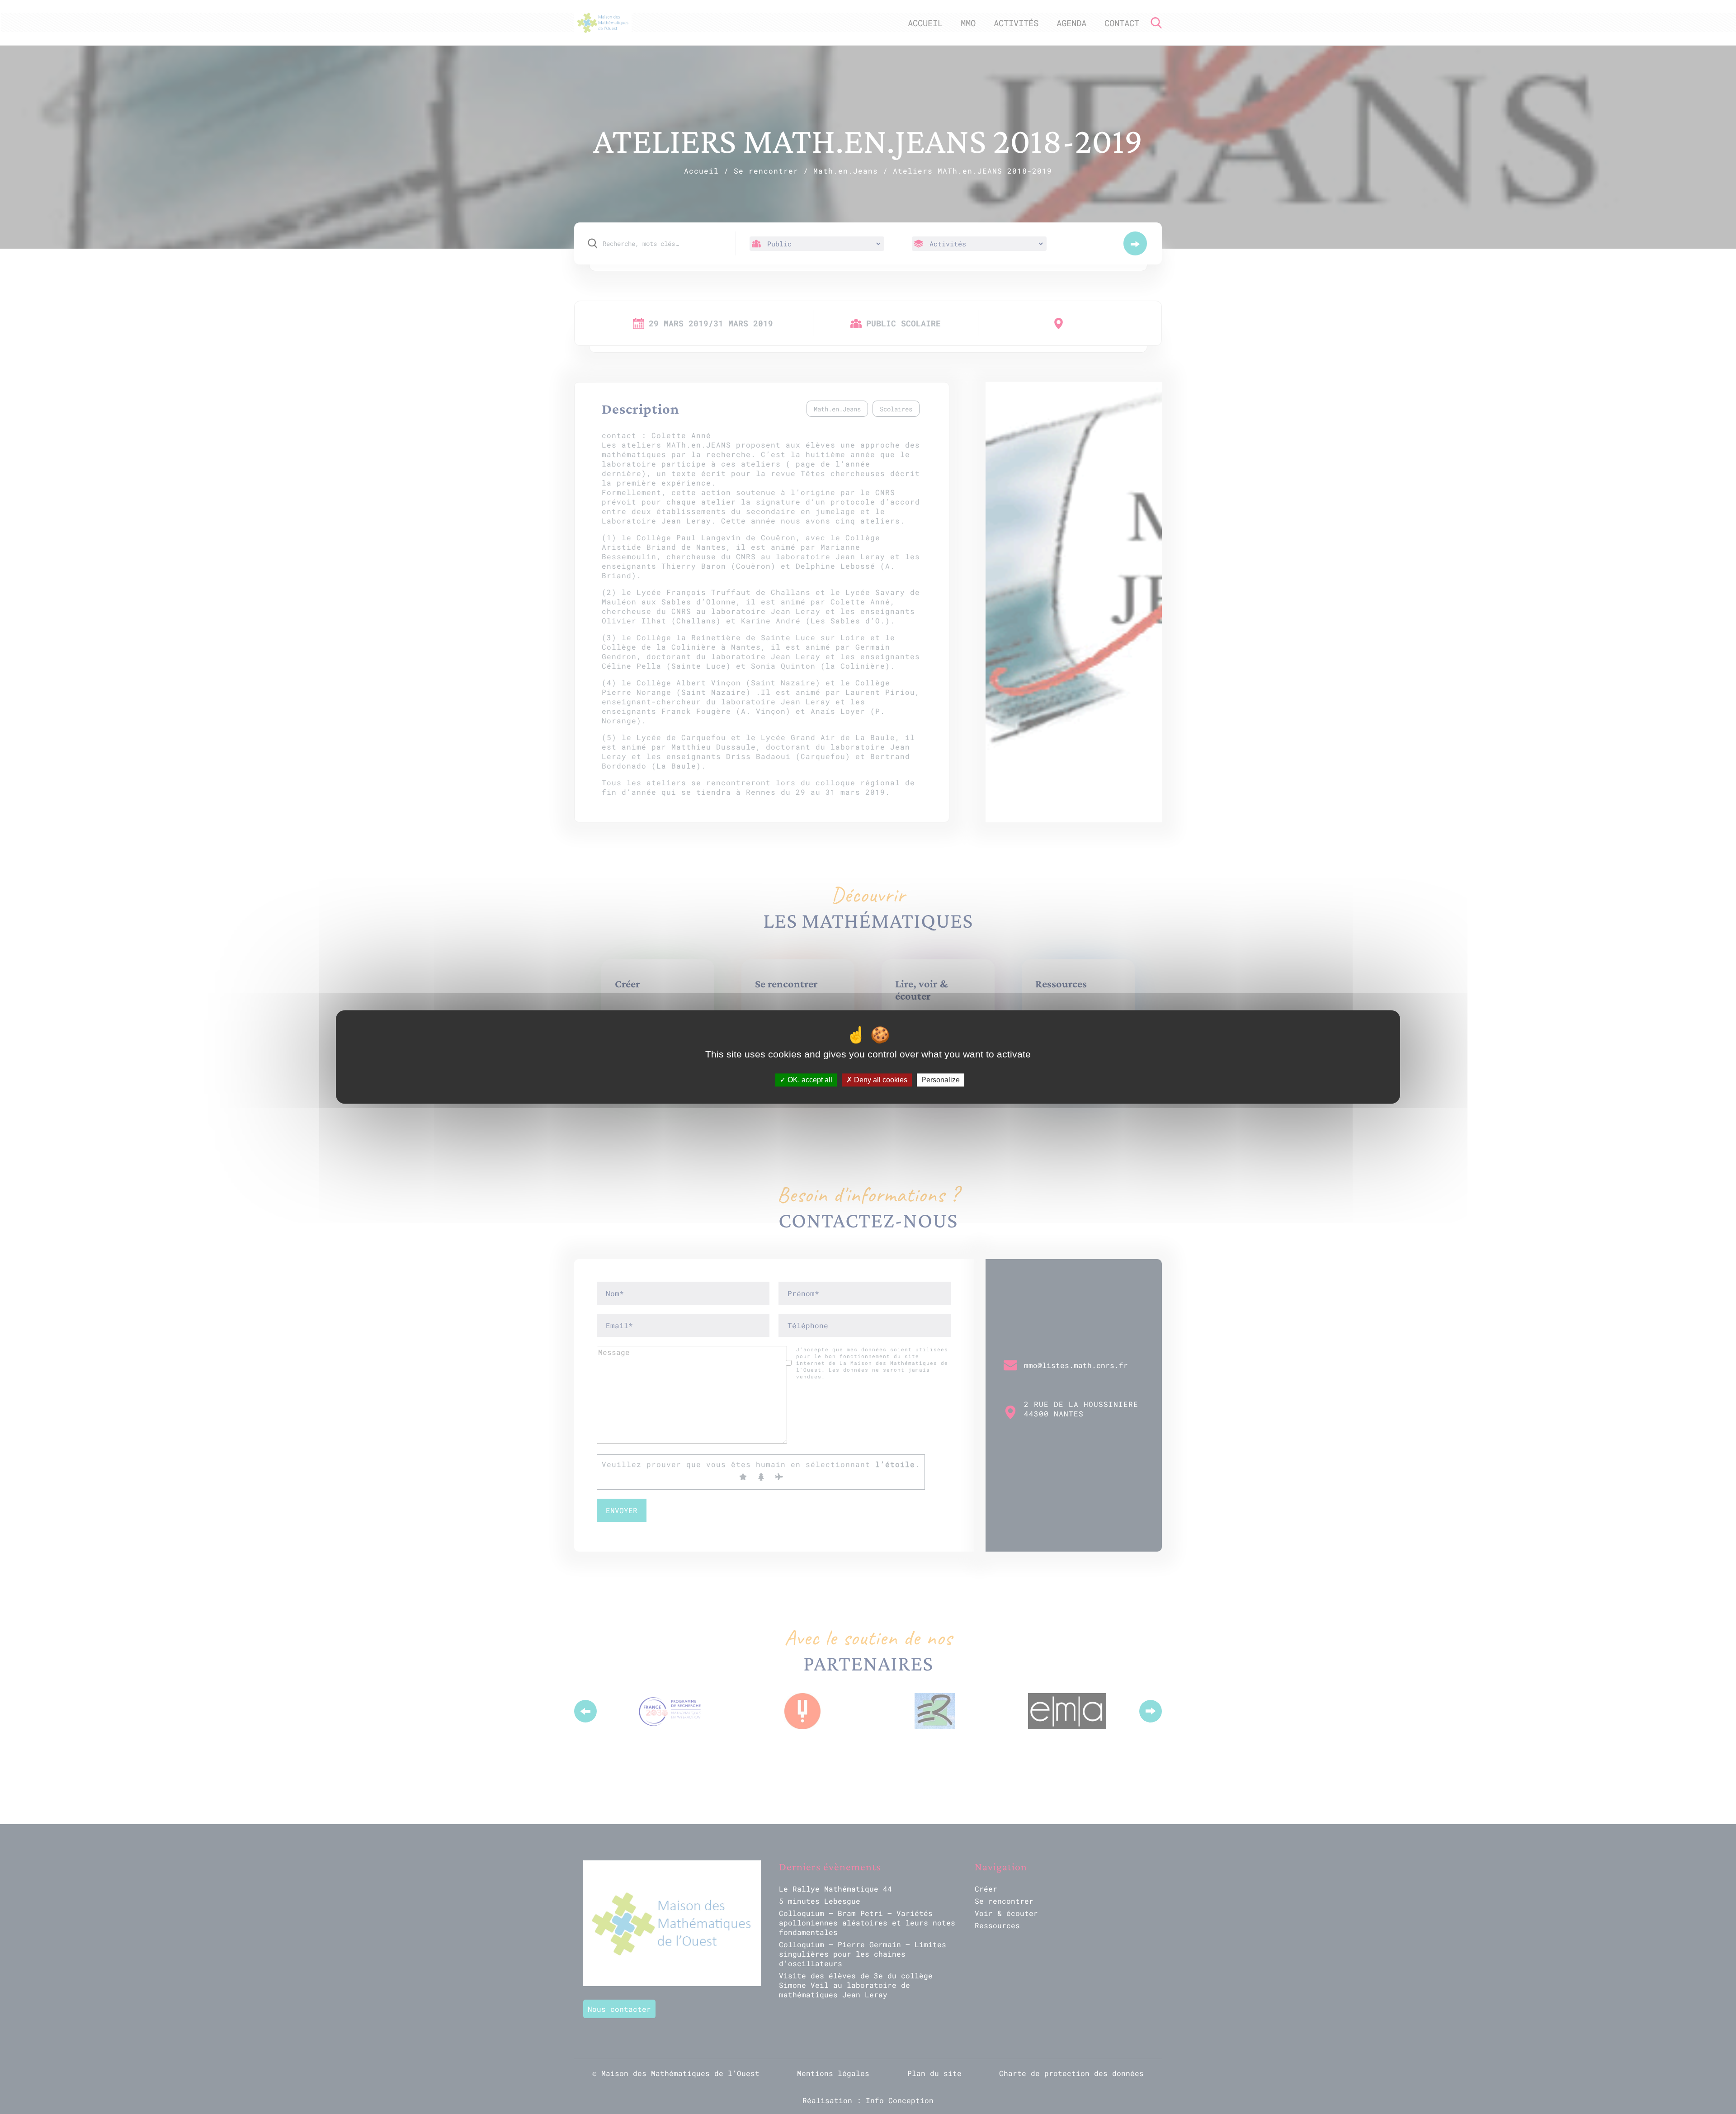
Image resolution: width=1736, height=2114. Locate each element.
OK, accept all (809, 1080)
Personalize (941, 1080)
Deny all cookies (880, 1080)
